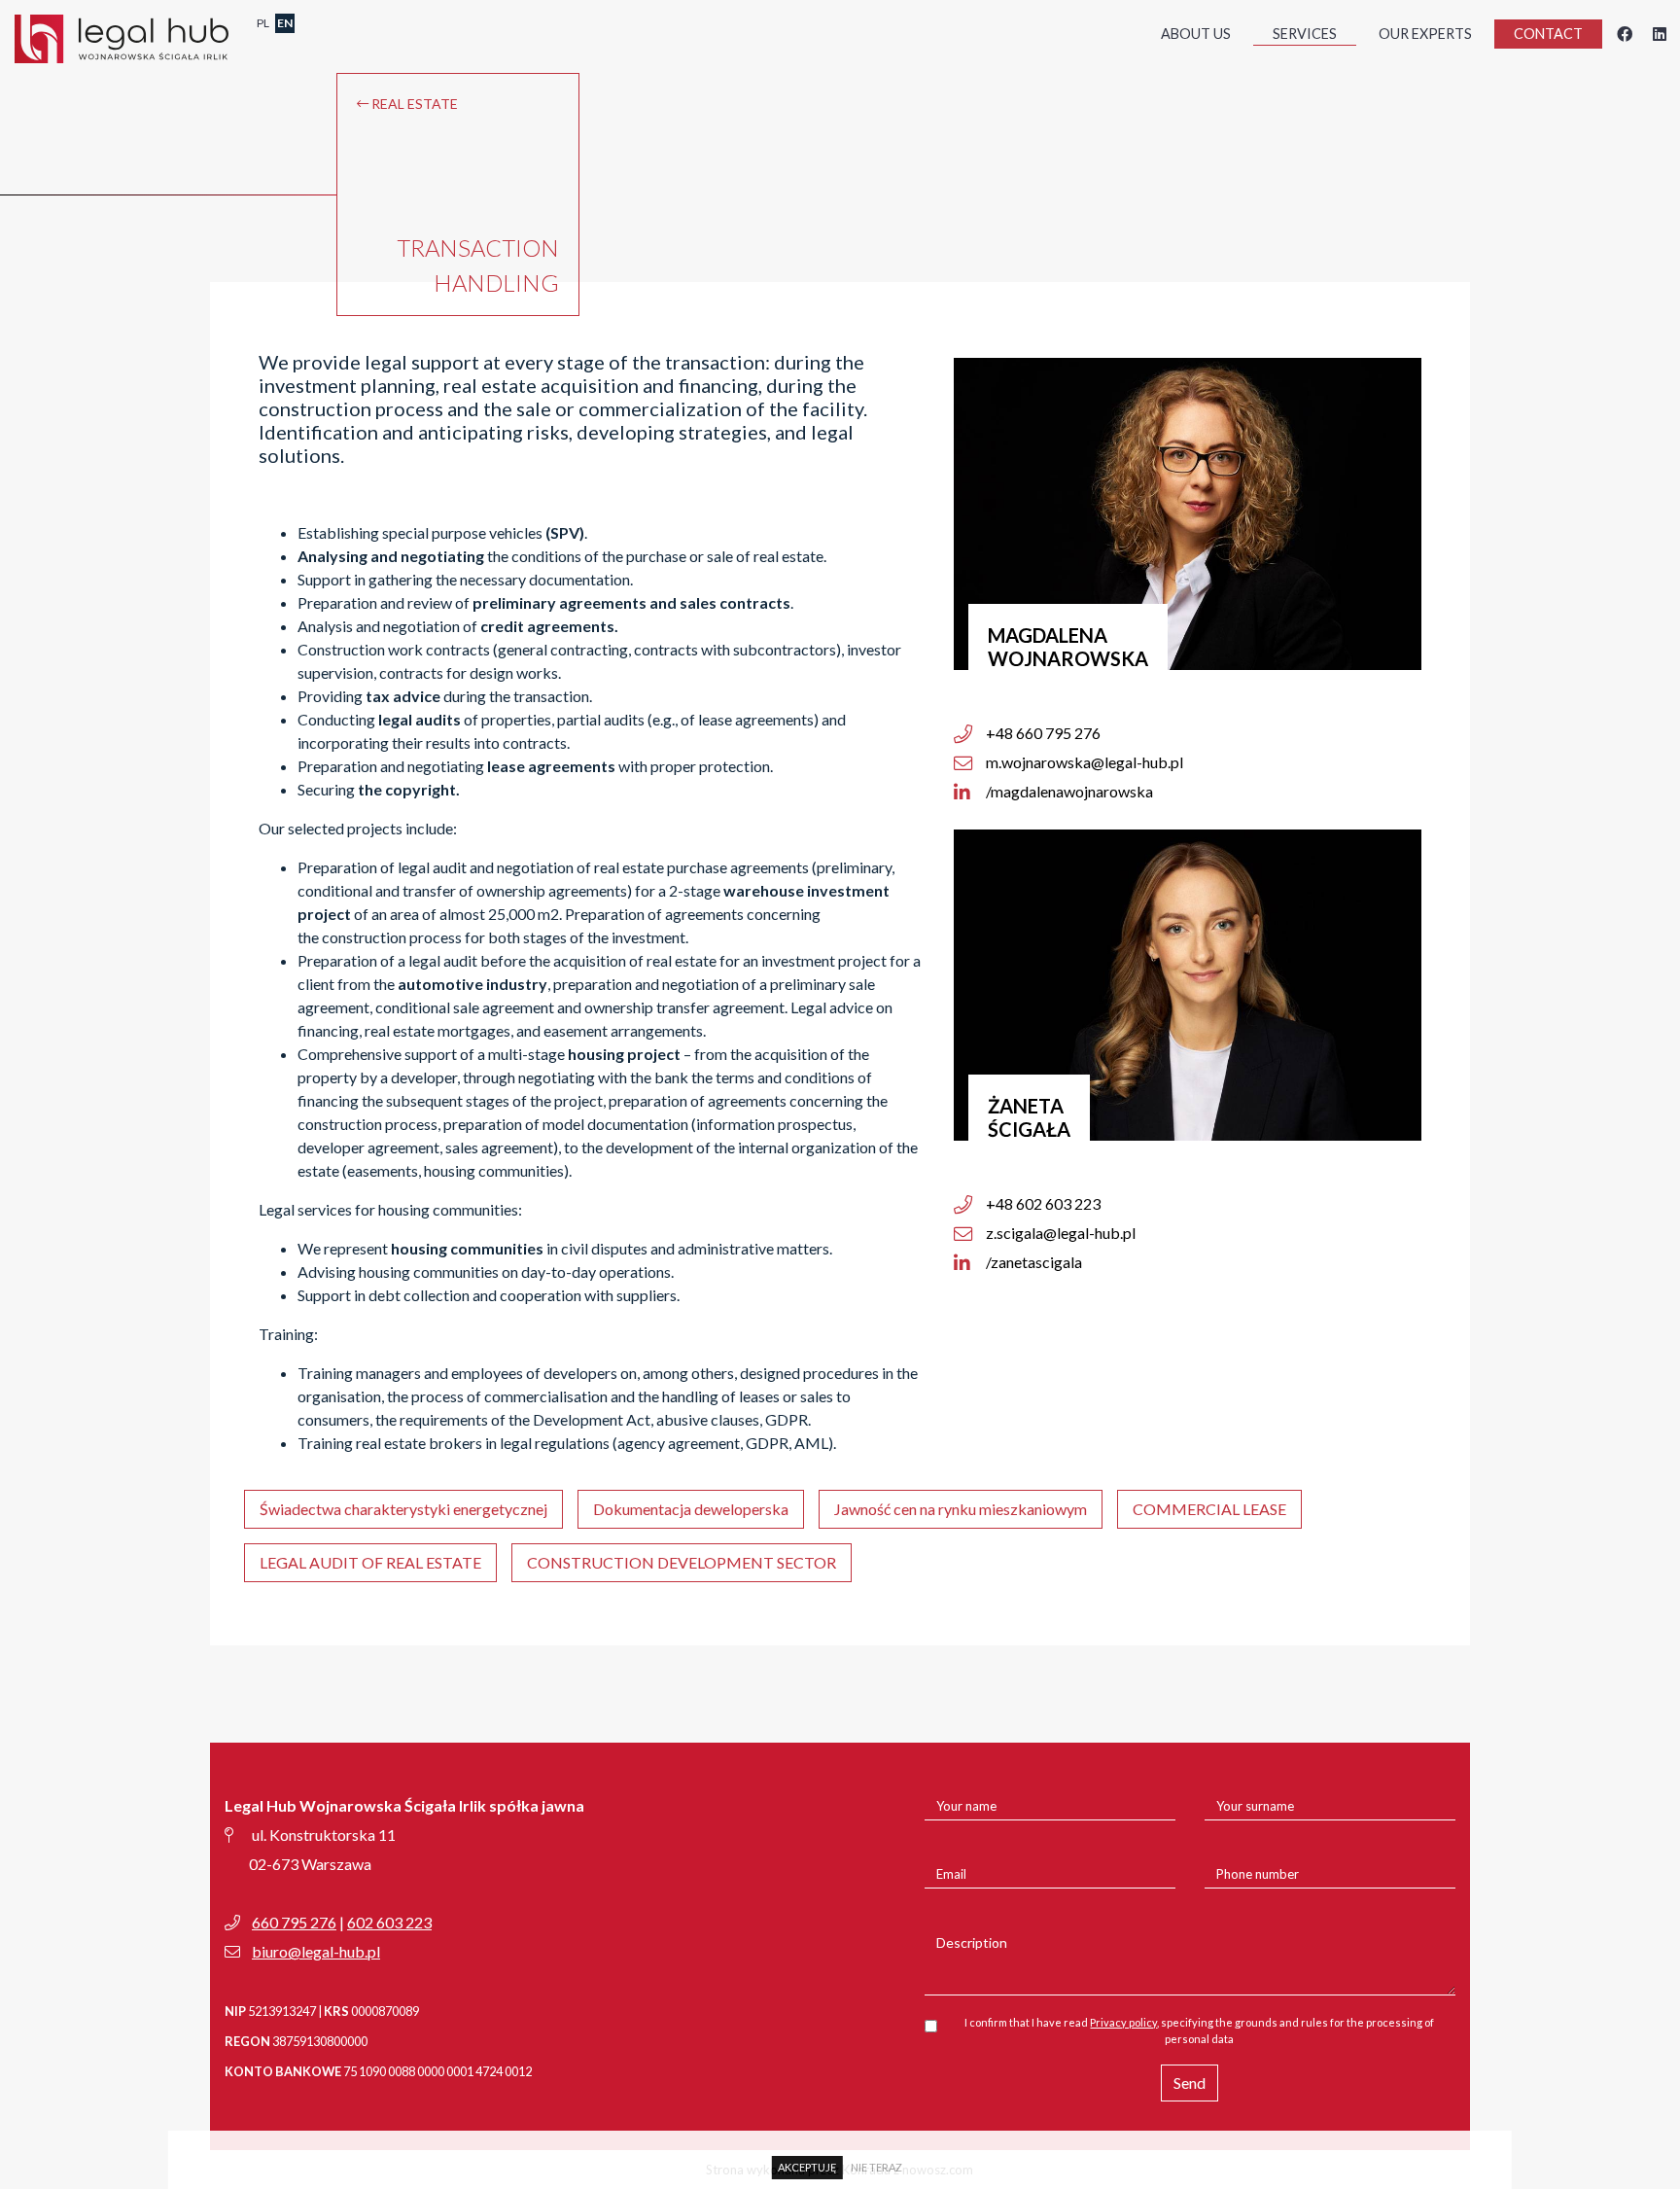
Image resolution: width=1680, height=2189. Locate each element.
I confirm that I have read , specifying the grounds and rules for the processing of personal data (1199, 2030)
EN (285, 23)
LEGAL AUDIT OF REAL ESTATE (370, 1562)
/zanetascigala (1032, 1262)
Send (1190, 2083)
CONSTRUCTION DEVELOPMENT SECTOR (682, 1562)
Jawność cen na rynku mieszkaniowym (961, 1509)
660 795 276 (294, 1922)
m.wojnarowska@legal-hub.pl (1083, 762)
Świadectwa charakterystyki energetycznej (403, 1509)
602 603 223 (389, 1922)
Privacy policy (1123, 2022)
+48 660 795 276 (1042, 733)
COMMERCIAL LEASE (1209, 1509)
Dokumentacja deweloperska (691, 1509)
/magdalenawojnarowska (1068, 791)
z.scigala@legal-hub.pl (1059, 1233)
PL (263, 23)
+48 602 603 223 (1042, 1203)
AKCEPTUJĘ (807, 2167)
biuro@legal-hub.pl (316, 1951)
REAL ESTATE (413, 104)
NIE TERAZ (876, 2167)
